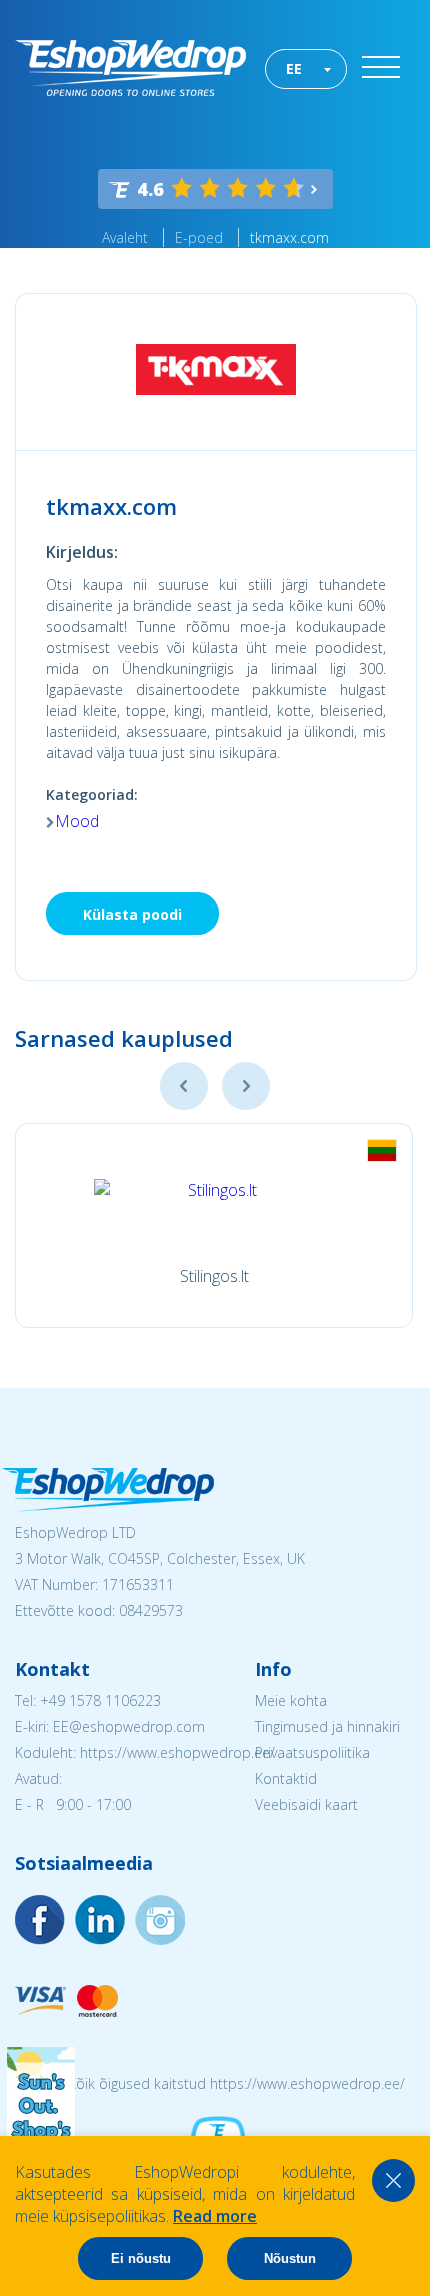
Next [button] (246, 1086)
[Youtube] (160, 1920)
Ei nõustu (141, 2258)
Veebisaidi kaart (306, 1804)
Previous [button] (184, 1086)
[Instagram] (100, 1920)
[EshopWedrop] (130, 68)
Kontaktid (286, 1778)
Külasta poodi (132, 914)
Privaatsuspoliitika (312, 1752)
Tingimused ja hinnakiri (327, 1726)
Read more (215, 2216)
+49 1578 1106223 (100, 1700)
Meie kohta (291, 1700)
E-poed (199, 237)
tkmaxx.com (289, 237)
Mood (77, 821)
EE (294, 68)
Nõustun (290, 2258)
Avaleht (125, 237)
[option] (214, 1225)
